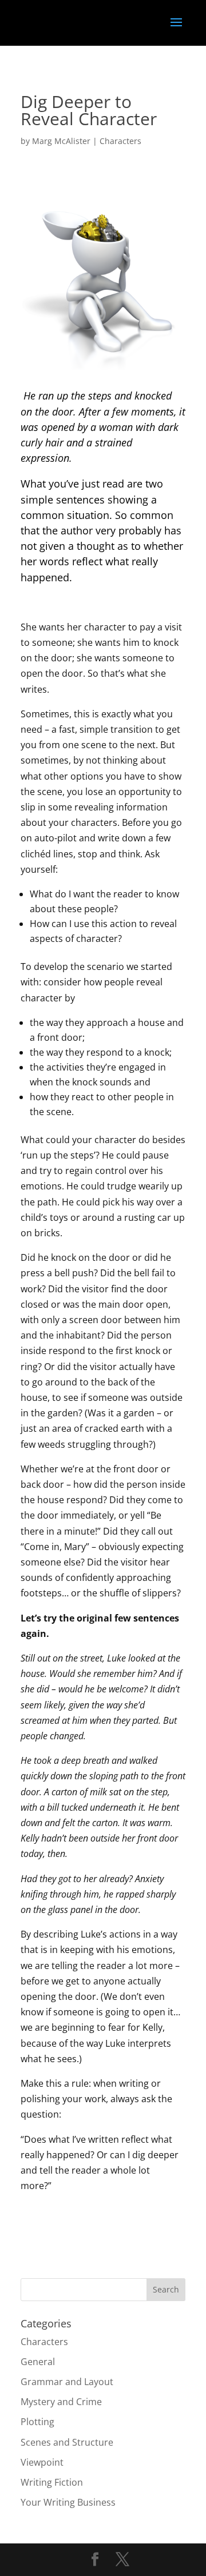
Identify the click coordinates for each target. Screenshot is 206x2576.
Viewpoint (42, 2462)
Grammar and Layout (67, 2382)
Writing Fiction (52, 2482)
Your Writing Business (68, 2502)
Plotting (37, 2422)
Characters (120, 141)
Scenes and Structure (67, 2442)
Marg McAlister (61, 141)
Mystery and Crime (61, 2402)
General (38, 2362)
